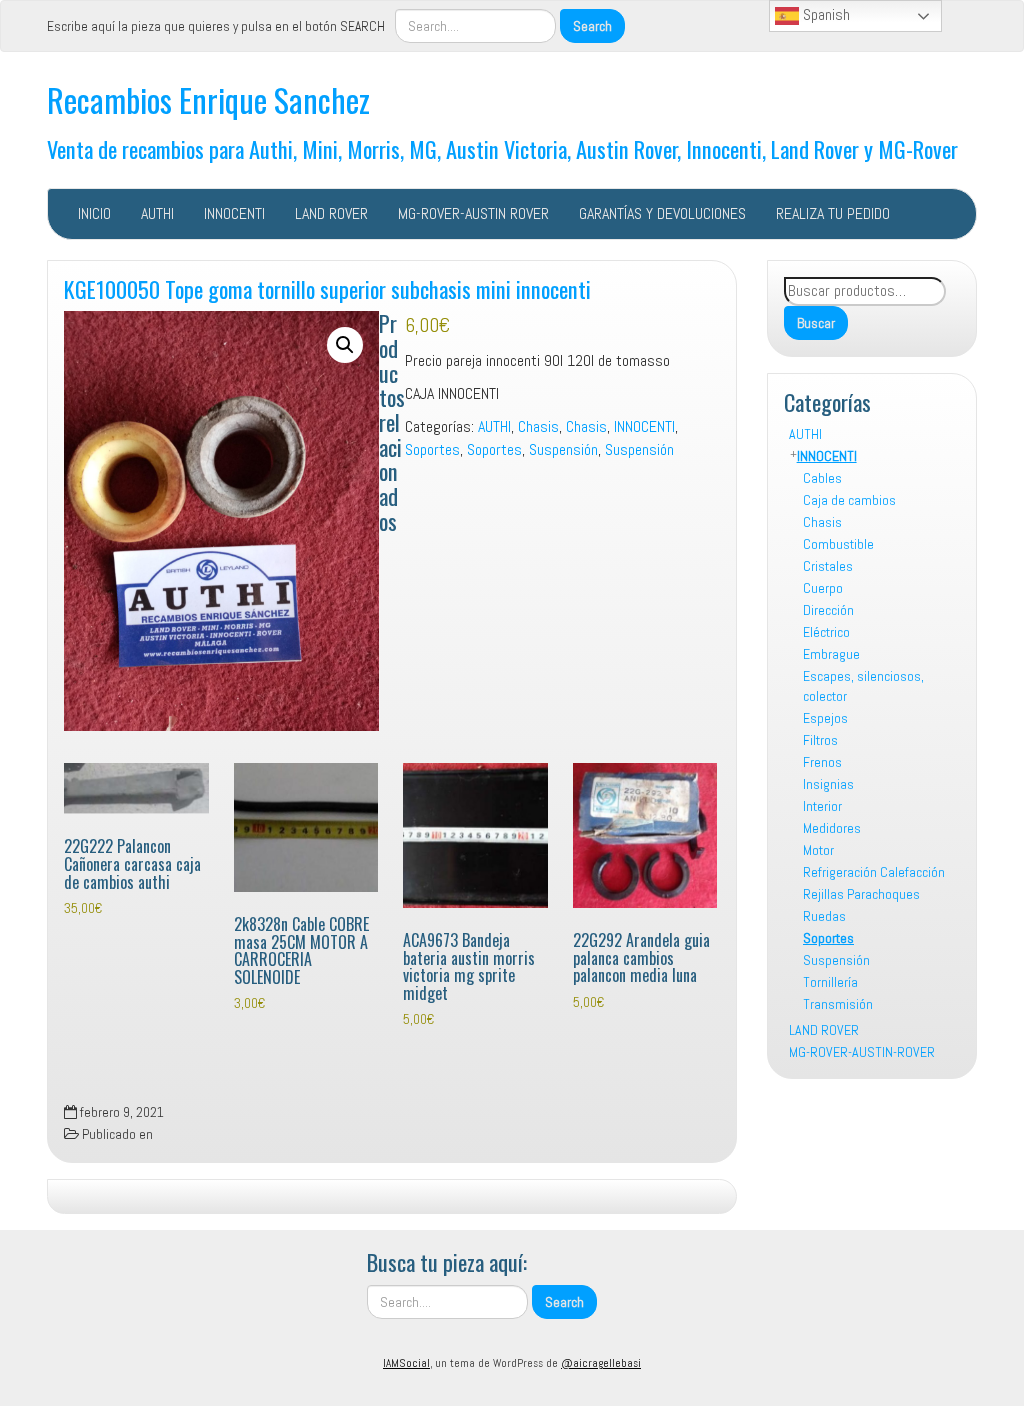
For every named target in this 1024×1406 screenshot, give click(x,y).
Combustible (838, 544)
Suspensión (836, 960)
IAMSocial (406, 1363)
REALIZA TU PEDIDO (833, 213)
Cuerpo (823, 588)
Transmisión (838, 1004)
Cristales (828, 566)
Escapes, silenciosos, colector (863, 686)
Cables (822, 478)
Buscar (816, 323)
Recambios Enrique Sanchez (208, 99)
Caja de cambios (849, 500)
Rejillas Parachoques (861, 894)
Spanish (824, 14)
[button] (345, 345)
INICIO (94, 213)
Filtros (820, 740)
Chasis (822, 522)
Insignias (828, 784)
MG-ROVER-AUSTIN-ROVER (862, 1052)
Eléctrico (826, 632)
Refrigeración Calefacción (874, 872)
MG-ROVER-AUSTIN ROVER (473, 213)
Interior (822, 806)
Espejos (825, 718)
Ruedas (824, 916)
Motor (818, 850)
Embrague (831, 654)
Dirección (828, 610)
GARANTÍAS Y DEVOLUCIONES (662, 213)
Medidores (832, 828)
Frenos (822, 762)
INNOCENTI (234, 213)
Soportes (828, 938)
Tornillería (830, 982)
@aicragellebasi (601, 1363)
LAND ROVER (331, 213)
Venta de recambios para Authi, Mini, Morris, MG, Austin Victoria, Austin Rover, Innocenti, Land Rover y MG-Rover (502, 148)
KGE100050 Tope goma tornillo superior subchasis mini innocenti (327, 288)
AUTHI (157, 213)
